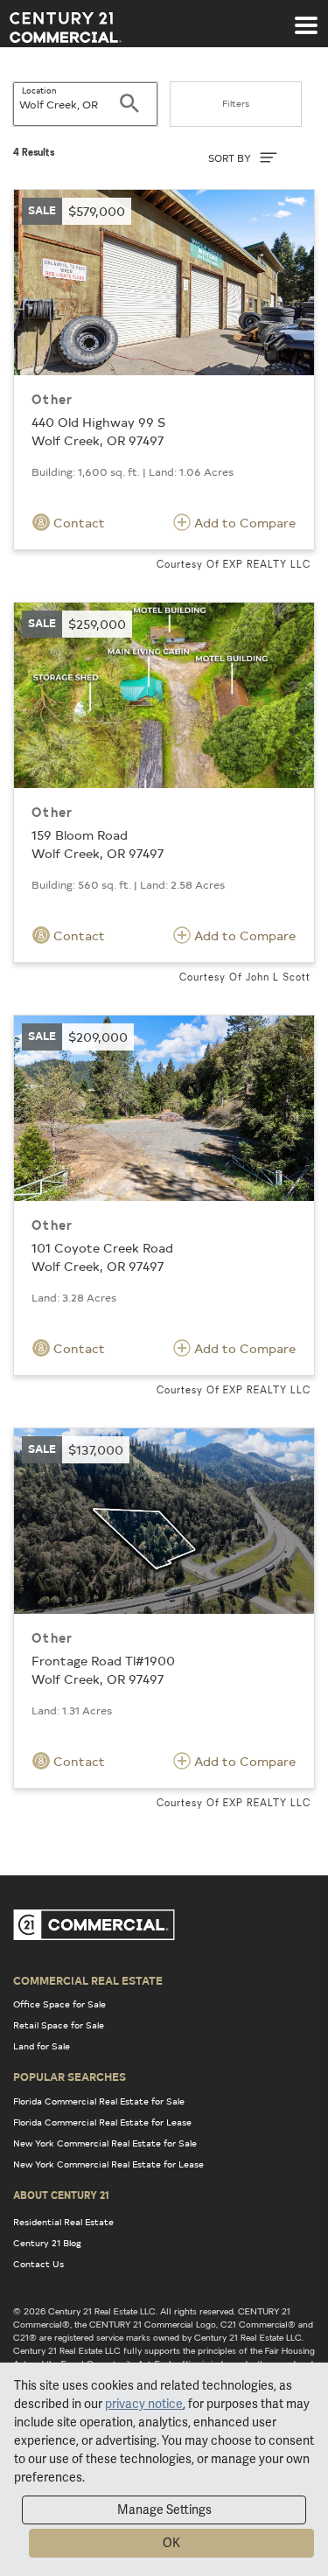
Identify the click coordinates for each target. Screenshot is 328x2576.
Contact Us (38, 2264)
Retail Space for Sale (59, 2025)
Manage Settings (164, 2510)
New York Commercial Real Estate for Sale (105, 2143)
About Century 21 (61, 2195)
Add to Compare (243, 523)
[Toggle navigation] (306, 17)
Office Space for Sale (59, 2004)
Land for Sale (42, 2046)
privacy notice (144, 2404)
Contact (77, 523)
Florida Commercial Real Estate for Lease (102, 2122)
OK (171, 2543)
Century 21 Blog (47, 2243)
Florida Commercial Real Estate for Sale (99, 2101)
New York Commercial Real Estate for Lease (108, 2164)
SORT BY (231, 158)
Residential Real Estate (63, 2222)
